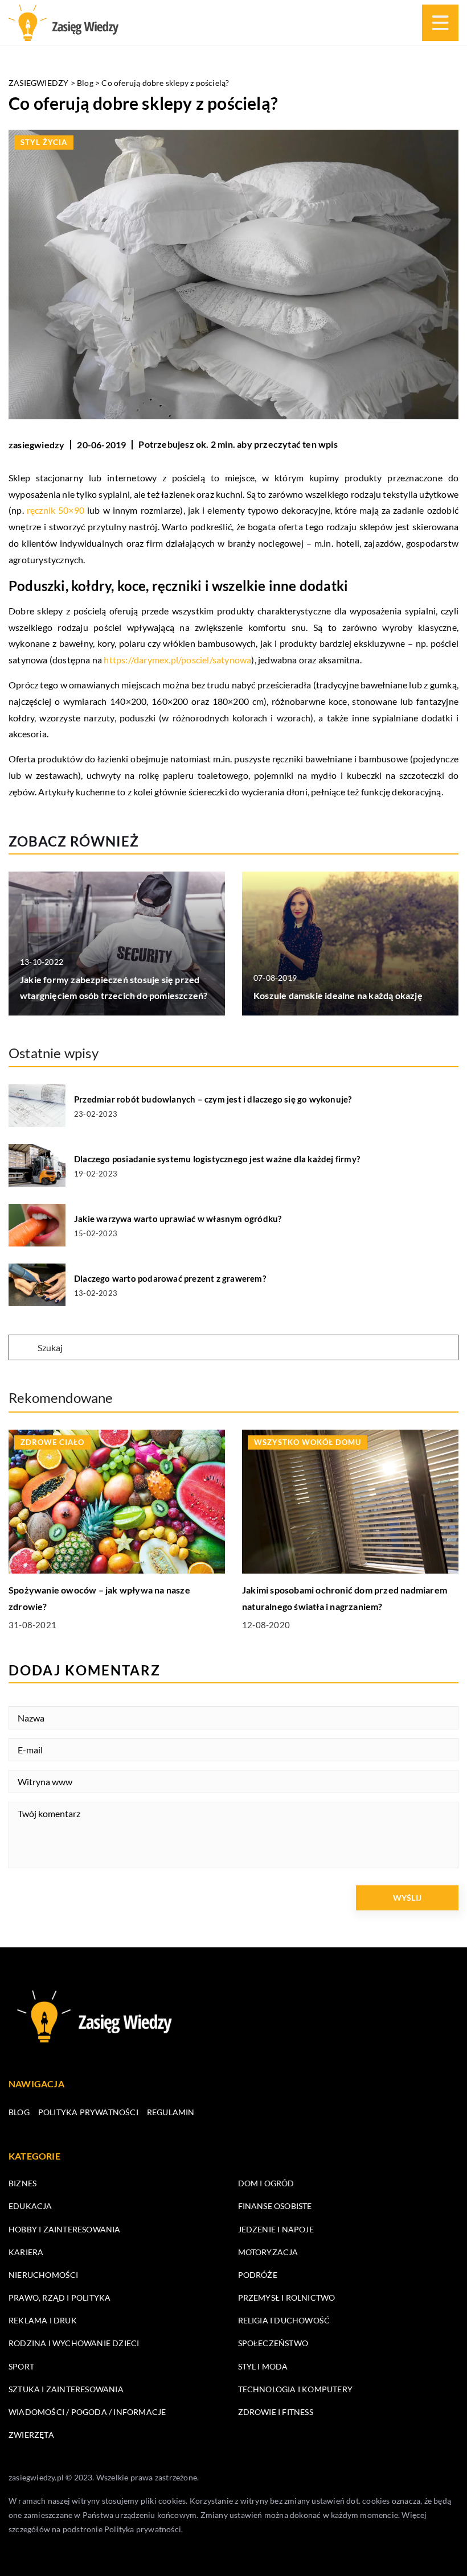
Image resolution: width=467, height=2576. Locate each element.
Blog (19, 2112)
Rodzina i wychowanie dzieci (74, 2343)
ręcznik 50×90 (56, 510)
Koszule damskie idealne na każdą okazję (338, 995)
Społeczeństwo (273, 2343)
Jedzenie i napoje (276, 2229)
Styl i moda (263, 2366)
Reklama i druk (43, 2320)
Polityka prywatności (88, 2112)
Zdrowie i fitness (276, 2412)
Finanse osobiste (275, 2206)
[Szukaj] (22, 1348)
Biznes (22, 2183)
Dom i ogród (266, 2183)
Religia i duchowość (284, 2320)
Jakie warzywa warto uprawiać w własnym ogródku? (178, 1219)
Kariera (26, 2252)
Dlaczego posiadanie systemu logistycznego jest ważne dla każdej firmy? (217, 1159)
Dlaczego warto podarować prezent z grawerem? (170, 1278)
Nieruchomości (44, 2275)
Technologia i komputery (296, 2389)
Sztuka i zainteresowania (66, 2389)
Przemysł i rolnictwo (287, 2298)
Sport (21, 2366)
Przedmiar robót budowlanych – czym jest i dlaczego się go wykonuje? (213, 1099)
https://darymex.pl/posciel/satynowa (177, 660)
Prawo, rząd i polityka (60, 2298)
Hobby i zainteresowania (65, 2229)
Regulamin (171, 2112)
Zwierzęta (31, 2435)
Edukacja (30, 2206)
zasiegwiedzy (36, 445)
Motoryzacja (268, 2252)
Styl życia (44, 142)
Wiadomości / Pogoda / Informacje (87, 2412)
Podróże (258, 2275)
